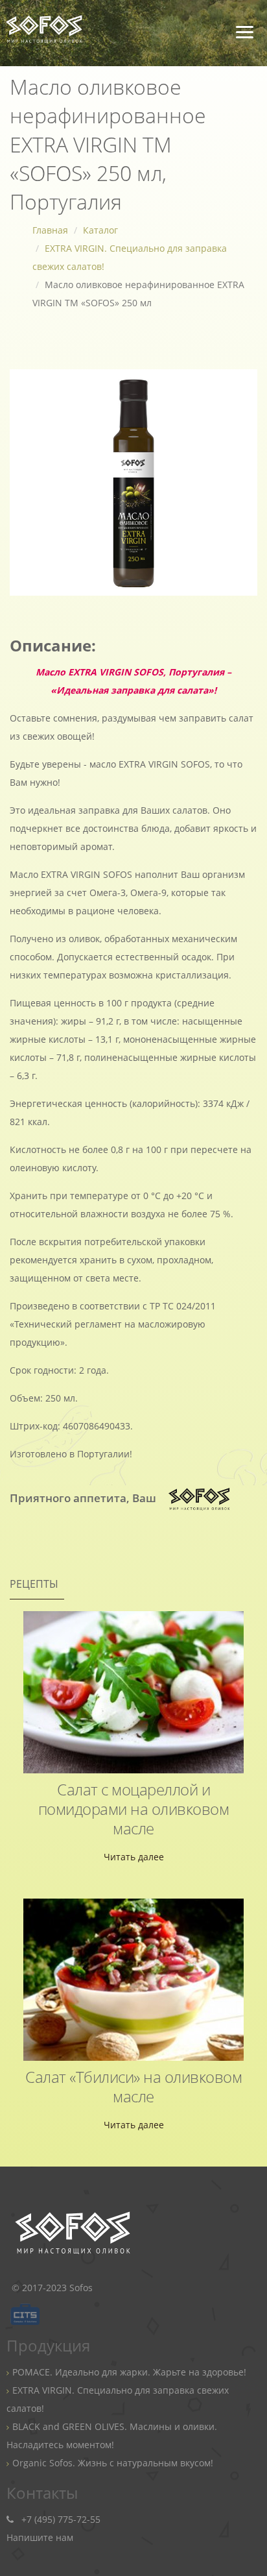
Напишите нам (40, 2537)
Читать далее (134, 1857)
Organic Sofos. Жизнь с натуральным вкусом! (113, 2463)
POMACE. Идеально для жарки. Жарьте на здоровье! (129, 2372)
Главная (50, 230)
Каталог (100, 230)
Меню (251, 28)
